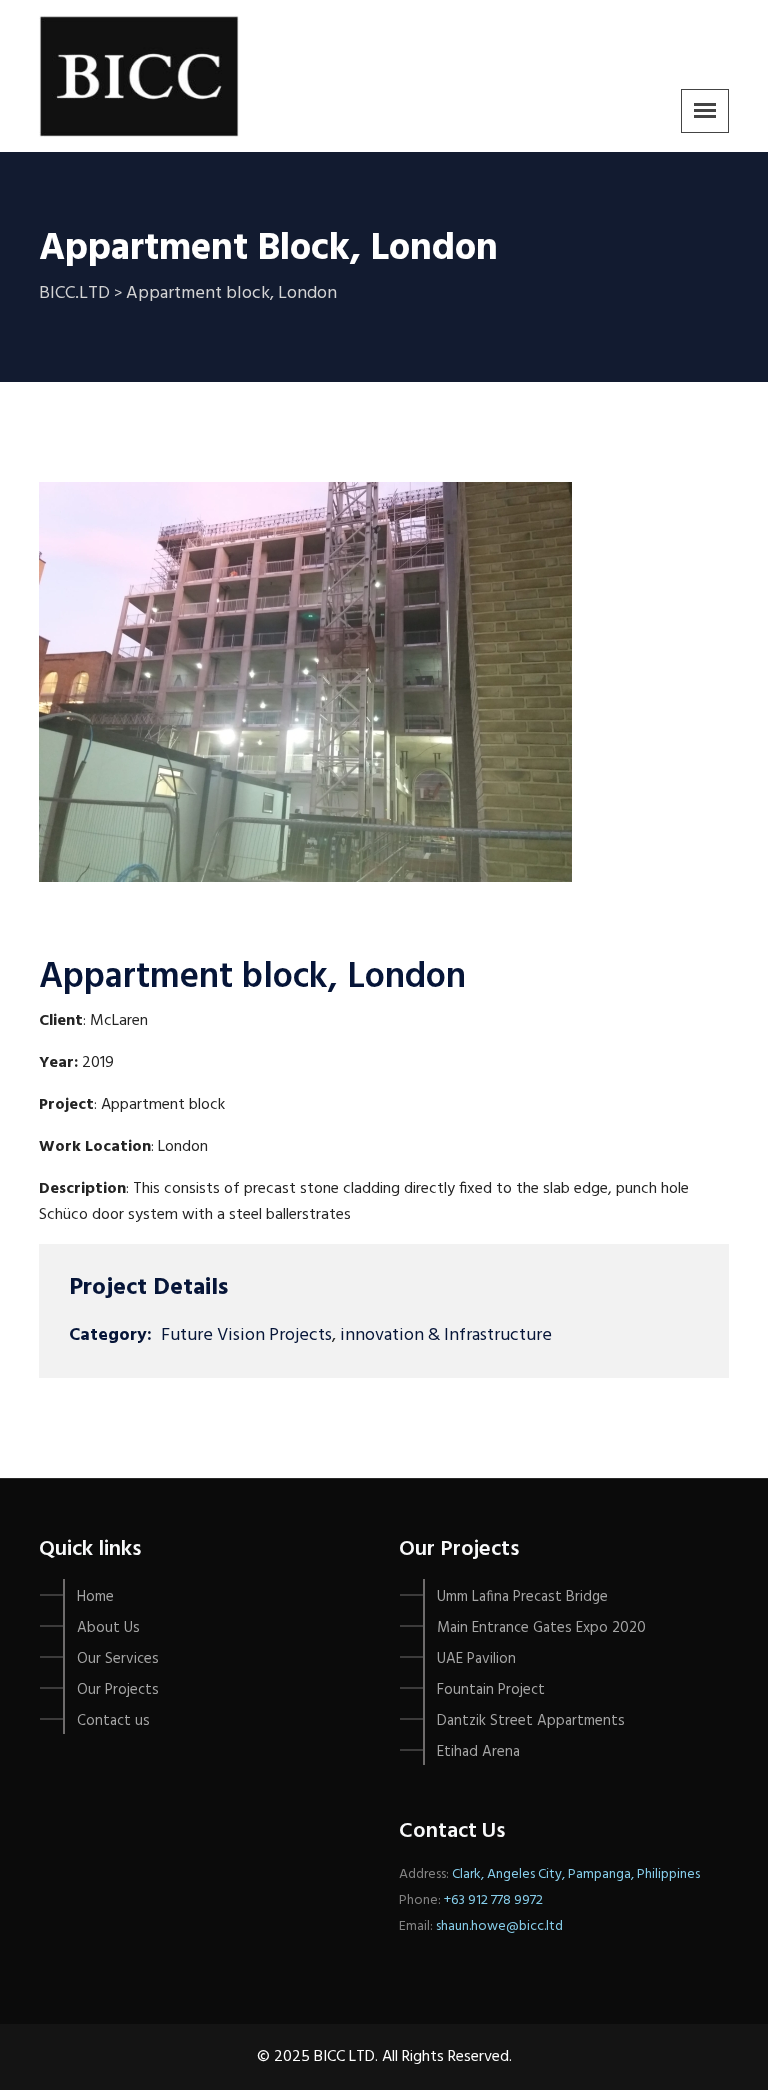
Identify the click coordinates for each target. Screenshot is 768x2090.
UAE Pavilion (476, 1659)
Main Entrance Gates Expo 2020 (541, 1628)
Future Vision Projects (246, 1335)
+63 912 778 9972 (493, 1900)
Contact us (113, 1721)
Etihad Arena (478, 1752)
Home (95, 1597)
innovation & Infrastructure (446, 1335)
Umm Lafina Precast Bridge (522, 1597)
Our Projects (118, 1690)
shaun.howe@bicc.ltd (499, 1926)
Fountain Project (491, 1690)
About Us (108, 1628)
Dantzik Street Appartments (531, 1721)
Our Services (118, 1659)
